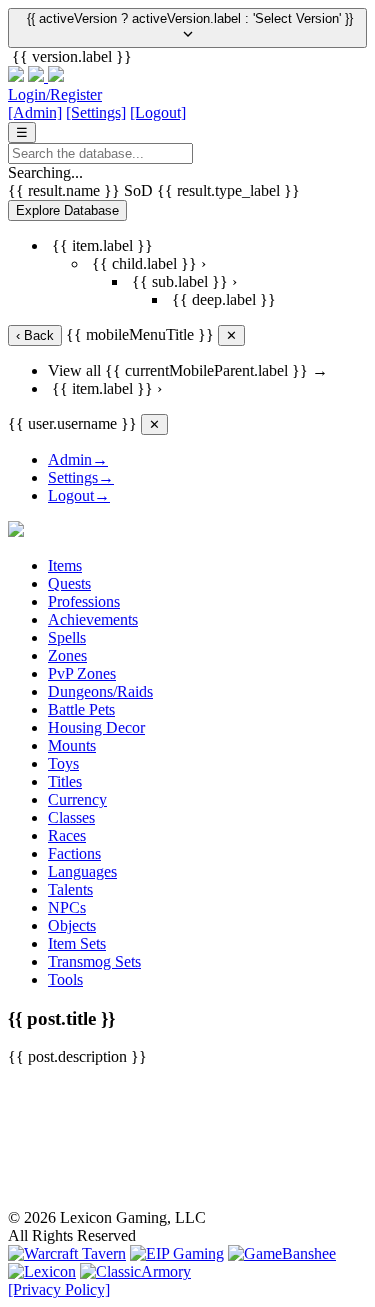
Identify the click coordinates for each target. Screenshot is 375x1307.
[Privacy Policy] (59, 1289)
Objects (72, 925)
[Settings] (96, 112)
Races (67, 835)
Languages (82, 871)
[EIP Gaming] (177, 1253)
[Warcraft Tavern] (67, 1253)
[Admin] (35, 112)
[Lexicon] (42, 1271)
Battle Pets (81, 709)
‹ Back (35, 335)
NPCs (67, 907)
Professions (84, 601)
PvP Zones (82, 673)
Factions (74, 853)
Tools (65, 979)
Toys (63, 763)
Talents (70, 889)
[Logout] (158, 112)
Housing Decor (96, 727)
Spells (67, 637)
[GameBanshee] (282, 1253)
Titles (65, 781)
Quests (69, 583)
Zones (67, 655)
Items (65, 565)
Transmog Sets (94, 961)
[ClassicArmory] (135, 1271)
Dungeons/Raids (100, 691)
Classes (71, 817)
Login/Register (55, 94)
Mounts (72, 745)
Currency (77, 799)
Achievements (93, 619)
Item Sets (77, 943)
